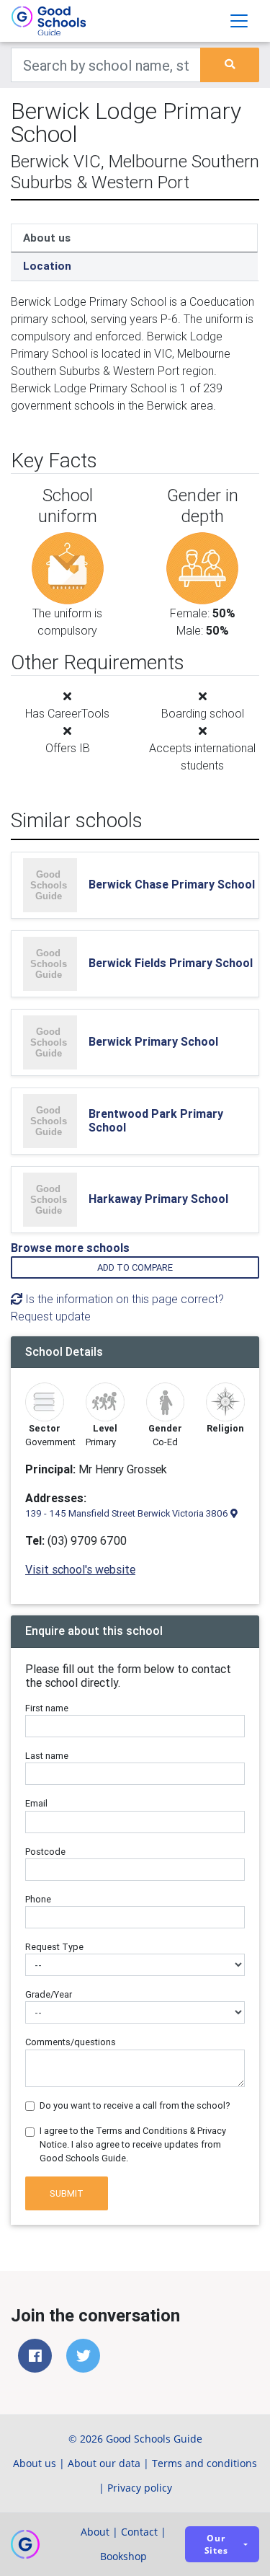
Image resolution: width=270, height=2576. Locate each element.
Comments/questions (71, 2042)
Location (47, 266)
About (95, 2532)
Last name (47, 1756)
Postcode (45, 1852)
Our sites (216, 2544)
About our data (104, 2463)
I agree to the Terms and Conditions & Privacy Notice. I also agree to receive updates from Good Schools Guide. (133, 2144)
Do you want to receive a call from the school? (135, 2105)
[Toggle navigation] (239, 21)
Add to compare (135, 1267)
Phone (38, 1899)
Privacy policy (140, 2488)
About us (47, 238)
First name (47, 1708)
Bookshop (123, 2556)
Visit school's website (80, 1569)
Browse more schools (70, 1248)
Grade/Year (49, 1994)
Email (36, 1803)
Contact (139, 2532)
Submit (67, 2193)
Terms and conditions (204, 2463)
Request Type (54, 1947)
